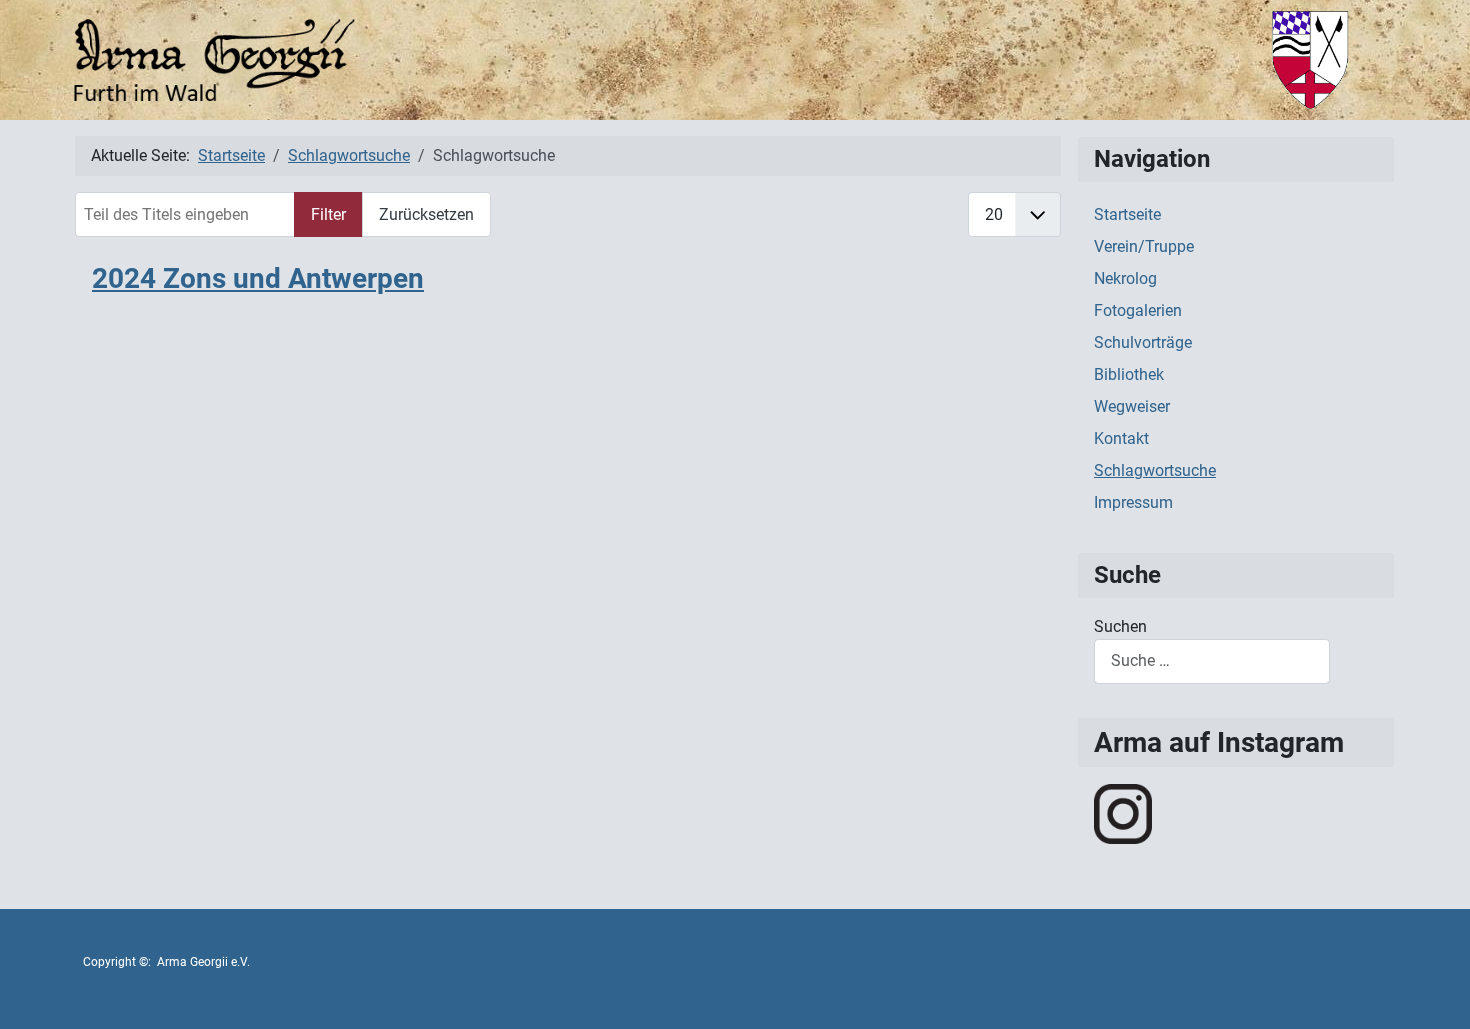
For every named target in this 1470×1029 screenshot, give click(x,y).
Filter (328, 214)
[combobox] (1212, 661)
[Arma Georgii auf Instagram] (1123, 812)
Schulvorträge (1143, 342)
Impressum (1133, 502)
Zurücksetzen (426, 214)
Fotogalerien (1138, 310)
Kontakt (1121, 438)
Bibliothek (1129, 374)
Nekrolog (1125, 278)
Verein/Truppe (1144, 246)
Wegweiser (1132, 406)
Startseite (1127, 214)
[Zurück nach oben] (1435, 992)
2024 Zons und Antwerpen (258, 278)
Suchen (1120, 626)
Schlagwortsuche (1155, 470)
